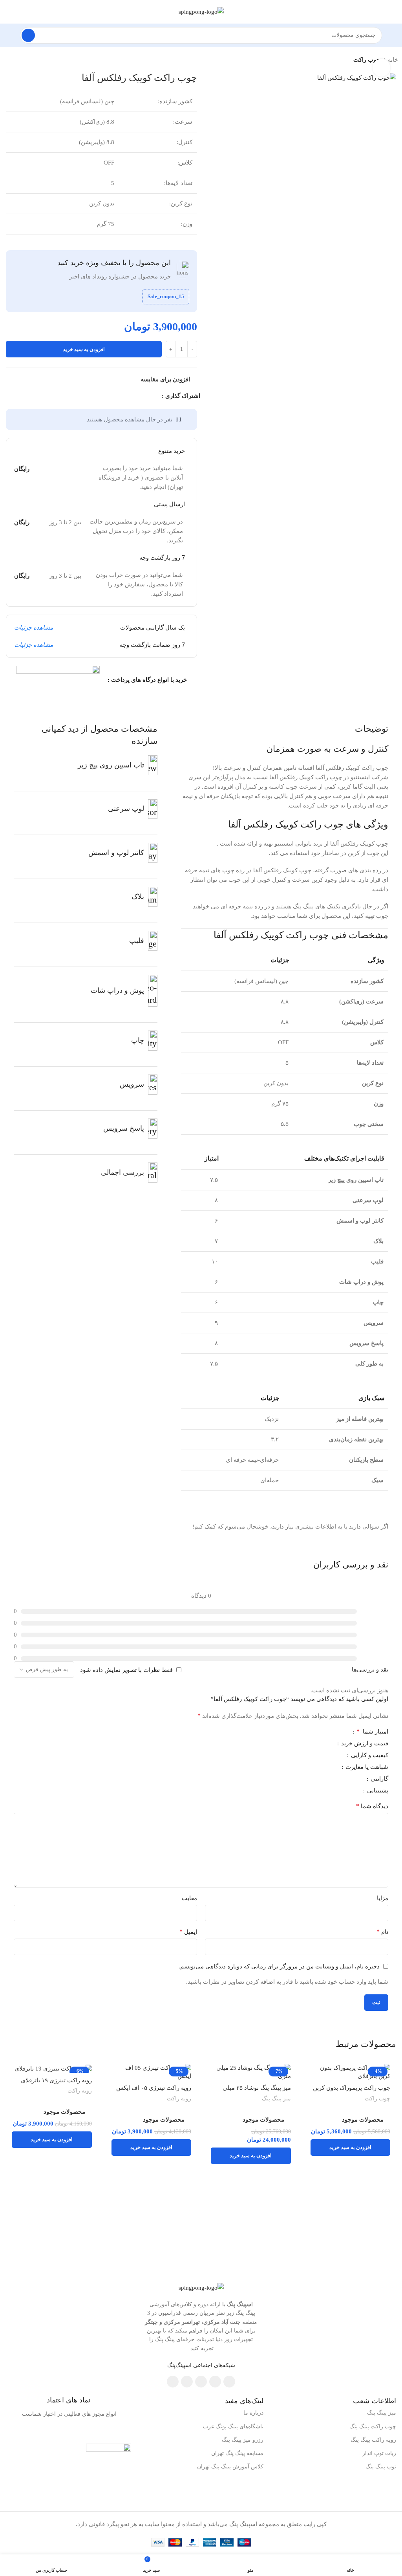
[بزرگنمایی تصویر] (381, 68)
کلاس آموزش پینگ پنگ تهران (230, 2467)
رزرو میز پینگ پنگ (243, 2440)
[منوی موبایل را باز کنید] (393, 35)
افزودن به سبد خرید (84, 349)
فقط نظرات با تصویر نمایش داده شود (126, 1670)
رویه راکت (179, 2098)
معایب (189, 1898)
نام (382, 1932)
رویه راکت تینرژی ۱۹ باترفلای (56, 2080)
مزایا (383, 1898)
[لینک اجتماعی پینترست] (139, 396)
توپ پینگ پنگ (381, 2467)
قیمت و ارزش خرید (364, 1744)
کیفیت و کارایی (369, 1755)
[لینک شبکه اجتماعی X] (148, 396)
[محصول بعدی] (8, 60)
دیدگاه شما (372, 1806)
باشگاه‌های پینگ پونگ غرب (233, 2427)
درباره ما (253, 2413)
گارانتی (379, 1779)
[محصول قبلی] (24, 60)
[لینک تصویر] (201, 2287)
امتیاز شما (372, 1732)
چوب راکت (377, 2098)
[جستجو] (28, 35)
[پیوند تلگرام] (121, 396)
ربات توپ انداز (379, 2453)
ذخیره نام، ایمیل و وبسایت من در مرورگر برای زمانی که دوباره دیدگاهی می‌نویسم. (279, 1966)
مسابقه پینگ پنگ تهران (237, 2453)
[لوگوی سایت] (201, 11)
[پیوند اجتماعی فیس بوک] (157, 396)
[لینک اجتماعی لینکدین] (130, 396)
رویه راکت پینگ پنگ (373, 2440)
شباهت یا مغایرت (366, 1767)
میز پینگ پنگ (276, 2098)
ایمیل (188, 1932)
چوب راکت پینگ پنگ (373, 2427)
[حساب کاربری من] (9, 35)
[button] (351, 2148)
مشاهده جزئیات (34, 628)
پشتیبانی (377, 1791)
